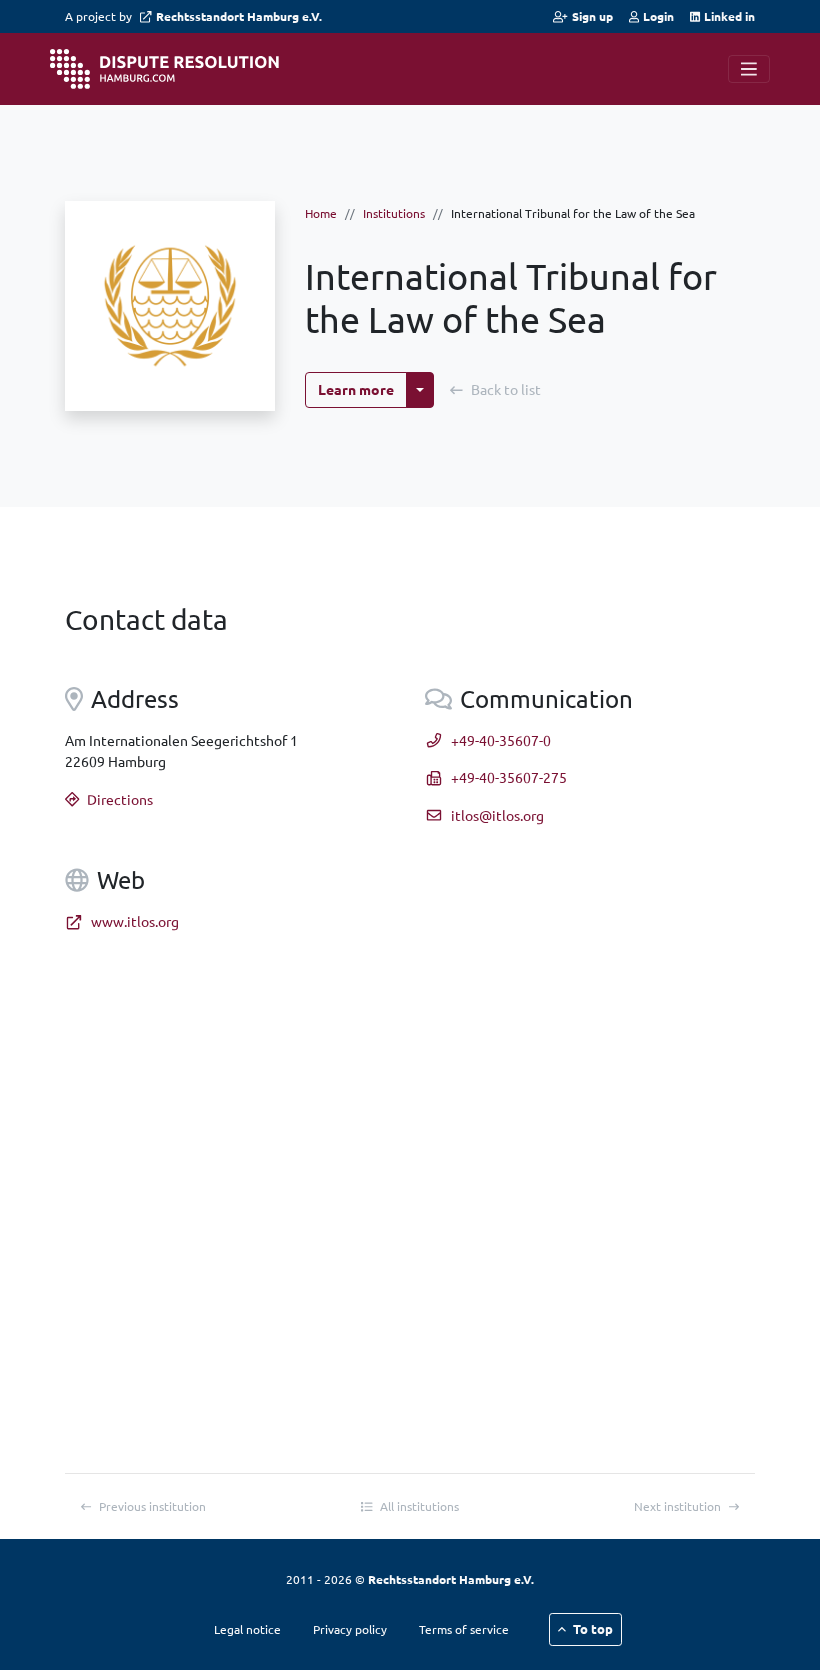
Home (321, 213)
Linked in (729, 16)
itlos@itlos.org (497, 815)
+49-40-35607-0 (501, 740)
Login (658, 16)
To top (593, 1628)
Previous (152, 1506)
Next (677, 1506)
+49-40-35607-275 (509, 777)
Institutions (394, 213)
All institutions (419, 1506)
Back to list (506, 389)
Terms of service (464, 1629)
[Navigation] (749, 69)
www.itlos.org (135, 921)
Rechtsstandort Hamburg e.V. (239, 16)
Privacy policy (350, 1629)
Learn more (356, 389)
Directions (120, 799)
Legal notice (247, 1629)
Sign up (592, 16)
